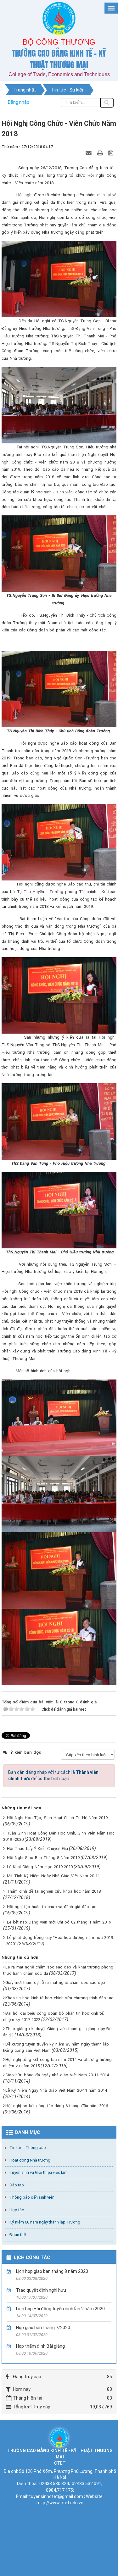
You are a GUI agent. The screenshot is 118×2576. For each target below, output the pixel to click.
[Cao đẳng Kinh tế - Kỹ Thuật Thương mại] (59, 2437)
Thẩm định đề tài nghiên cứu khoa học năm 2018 (54, 1891)
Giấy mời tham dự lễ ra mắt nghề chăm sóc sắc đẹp (55, 1982)
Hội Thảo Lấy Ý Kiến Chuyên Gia (37, 1849)
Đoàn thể (18, 2235)
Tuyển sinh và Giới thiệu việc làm (39, 2172)
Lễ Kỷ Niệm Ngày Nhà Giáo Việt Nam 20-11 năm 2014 (56, 2090)
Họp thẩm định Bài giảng (40, 2346)
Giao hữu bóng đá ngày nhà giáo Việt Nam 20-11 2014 (57, 2075)
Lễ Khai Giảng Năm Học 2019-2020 (40, 1867)
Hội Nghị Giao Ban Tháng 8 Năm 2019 (43, 1858)
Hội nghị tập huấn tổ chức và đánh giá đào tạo (52, 1907)
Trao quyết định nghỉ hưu (41, 2290)
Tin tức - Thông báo (28, 2148)
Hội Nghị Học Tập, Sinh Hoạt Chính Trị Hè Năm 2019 (57, 1818)
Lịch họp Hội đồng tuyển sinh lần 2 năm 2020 (60, 2309)
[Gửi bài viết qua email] (89, 153)
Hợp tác (17, 2210)
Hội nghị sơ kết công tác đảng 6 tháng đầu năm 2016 (57, 2106)
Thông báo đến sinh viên (32, 2197)
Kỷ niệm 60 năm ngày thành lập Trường (45, 2222)
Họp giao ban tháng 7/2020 (43, 2328)
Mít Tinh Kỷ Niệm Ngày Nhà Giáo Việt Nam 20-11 (53, 1876)
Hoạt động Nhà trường (30, 2160)
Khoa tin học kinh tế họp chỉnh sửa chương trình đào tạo (59, 1998)
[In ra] (101, 153)
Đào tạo (17, 2185)
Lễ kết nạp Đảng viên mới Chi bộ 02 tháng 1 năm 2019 (59, 1922)
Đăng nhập (18, 102)
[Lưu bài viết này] (112, 153)
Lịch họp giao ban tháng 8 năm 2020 (52, 2271)
